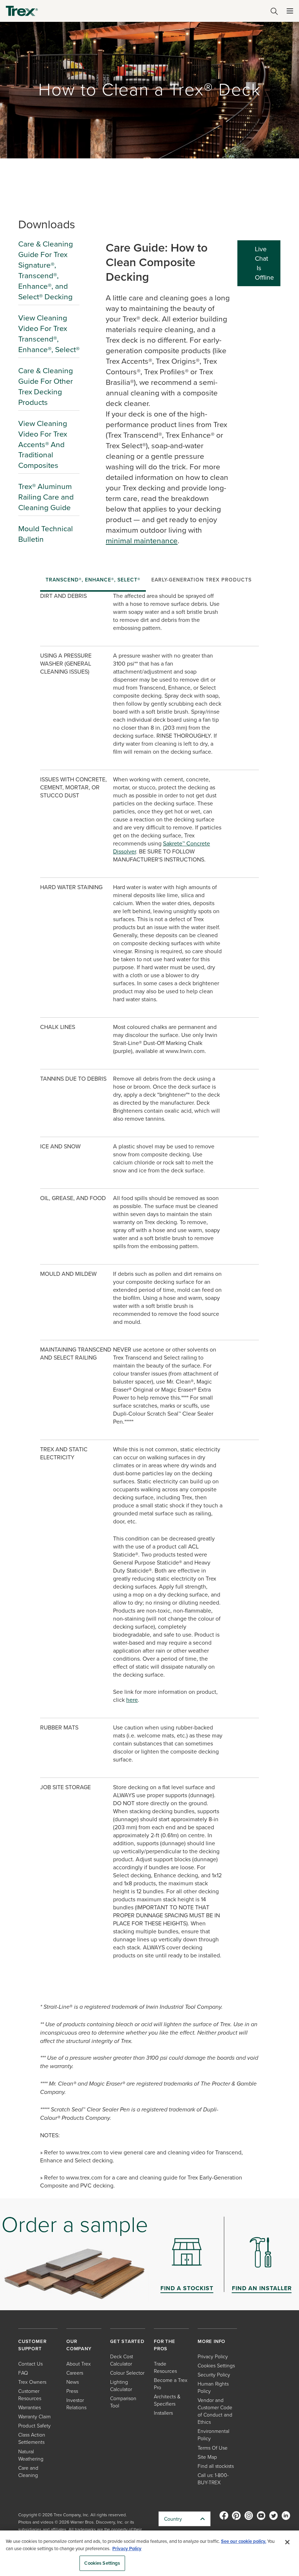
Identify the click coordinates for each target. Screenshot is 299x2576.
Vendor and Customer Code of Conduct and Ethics (215, 2411)
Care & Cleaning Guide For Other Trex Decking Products (46, 386)
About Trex (79, 2364)
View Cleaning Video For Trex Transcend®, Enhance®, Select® (49, 333)
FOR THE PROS (165, 2345)
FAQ (23, 2373)
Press (72, 2391)
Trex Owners (32, 2382)
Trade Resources (165, 2367)
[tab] (93, 580)
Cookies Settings (102, 2563)
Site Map (207, 2457)
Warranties (30, 2407)
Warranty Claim (34, 2416)
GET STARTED (127, 2341)
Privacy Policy (213, 2356)
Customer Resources (30, 2394)
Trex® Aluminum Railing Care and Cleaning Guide (46, 497)
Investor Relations (76, 2404)
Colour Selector (127, 2373)
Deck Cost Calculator (122, 2360)
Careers (75, 2373)
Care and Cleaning (28, 2471)
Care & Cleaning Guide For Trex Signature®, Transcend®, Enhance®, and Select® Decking (46, 270)
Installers (163, 2413)
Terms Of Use (213, 2448)
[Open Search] (274, 11)
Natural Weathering (31, 2455)
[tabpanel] (149, 1395)
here (132, 1700)
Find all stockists (216, 2466)
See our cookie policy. (244, 2541)
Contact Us (30, 2364)
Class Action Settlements (32, 2438)
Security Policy (214, 2374)
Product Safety (34, 2425)
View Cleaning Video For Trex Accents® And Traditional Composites (43, 444)
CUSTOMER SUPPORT (32, 2345)
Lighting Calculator (121, 2385)
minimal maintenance (142, 540)
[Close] (287, 2542)
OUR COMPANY (79, 2345)
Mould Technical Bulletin (46, 534)
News (73, 2382)
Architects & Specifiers (167, 2400)
